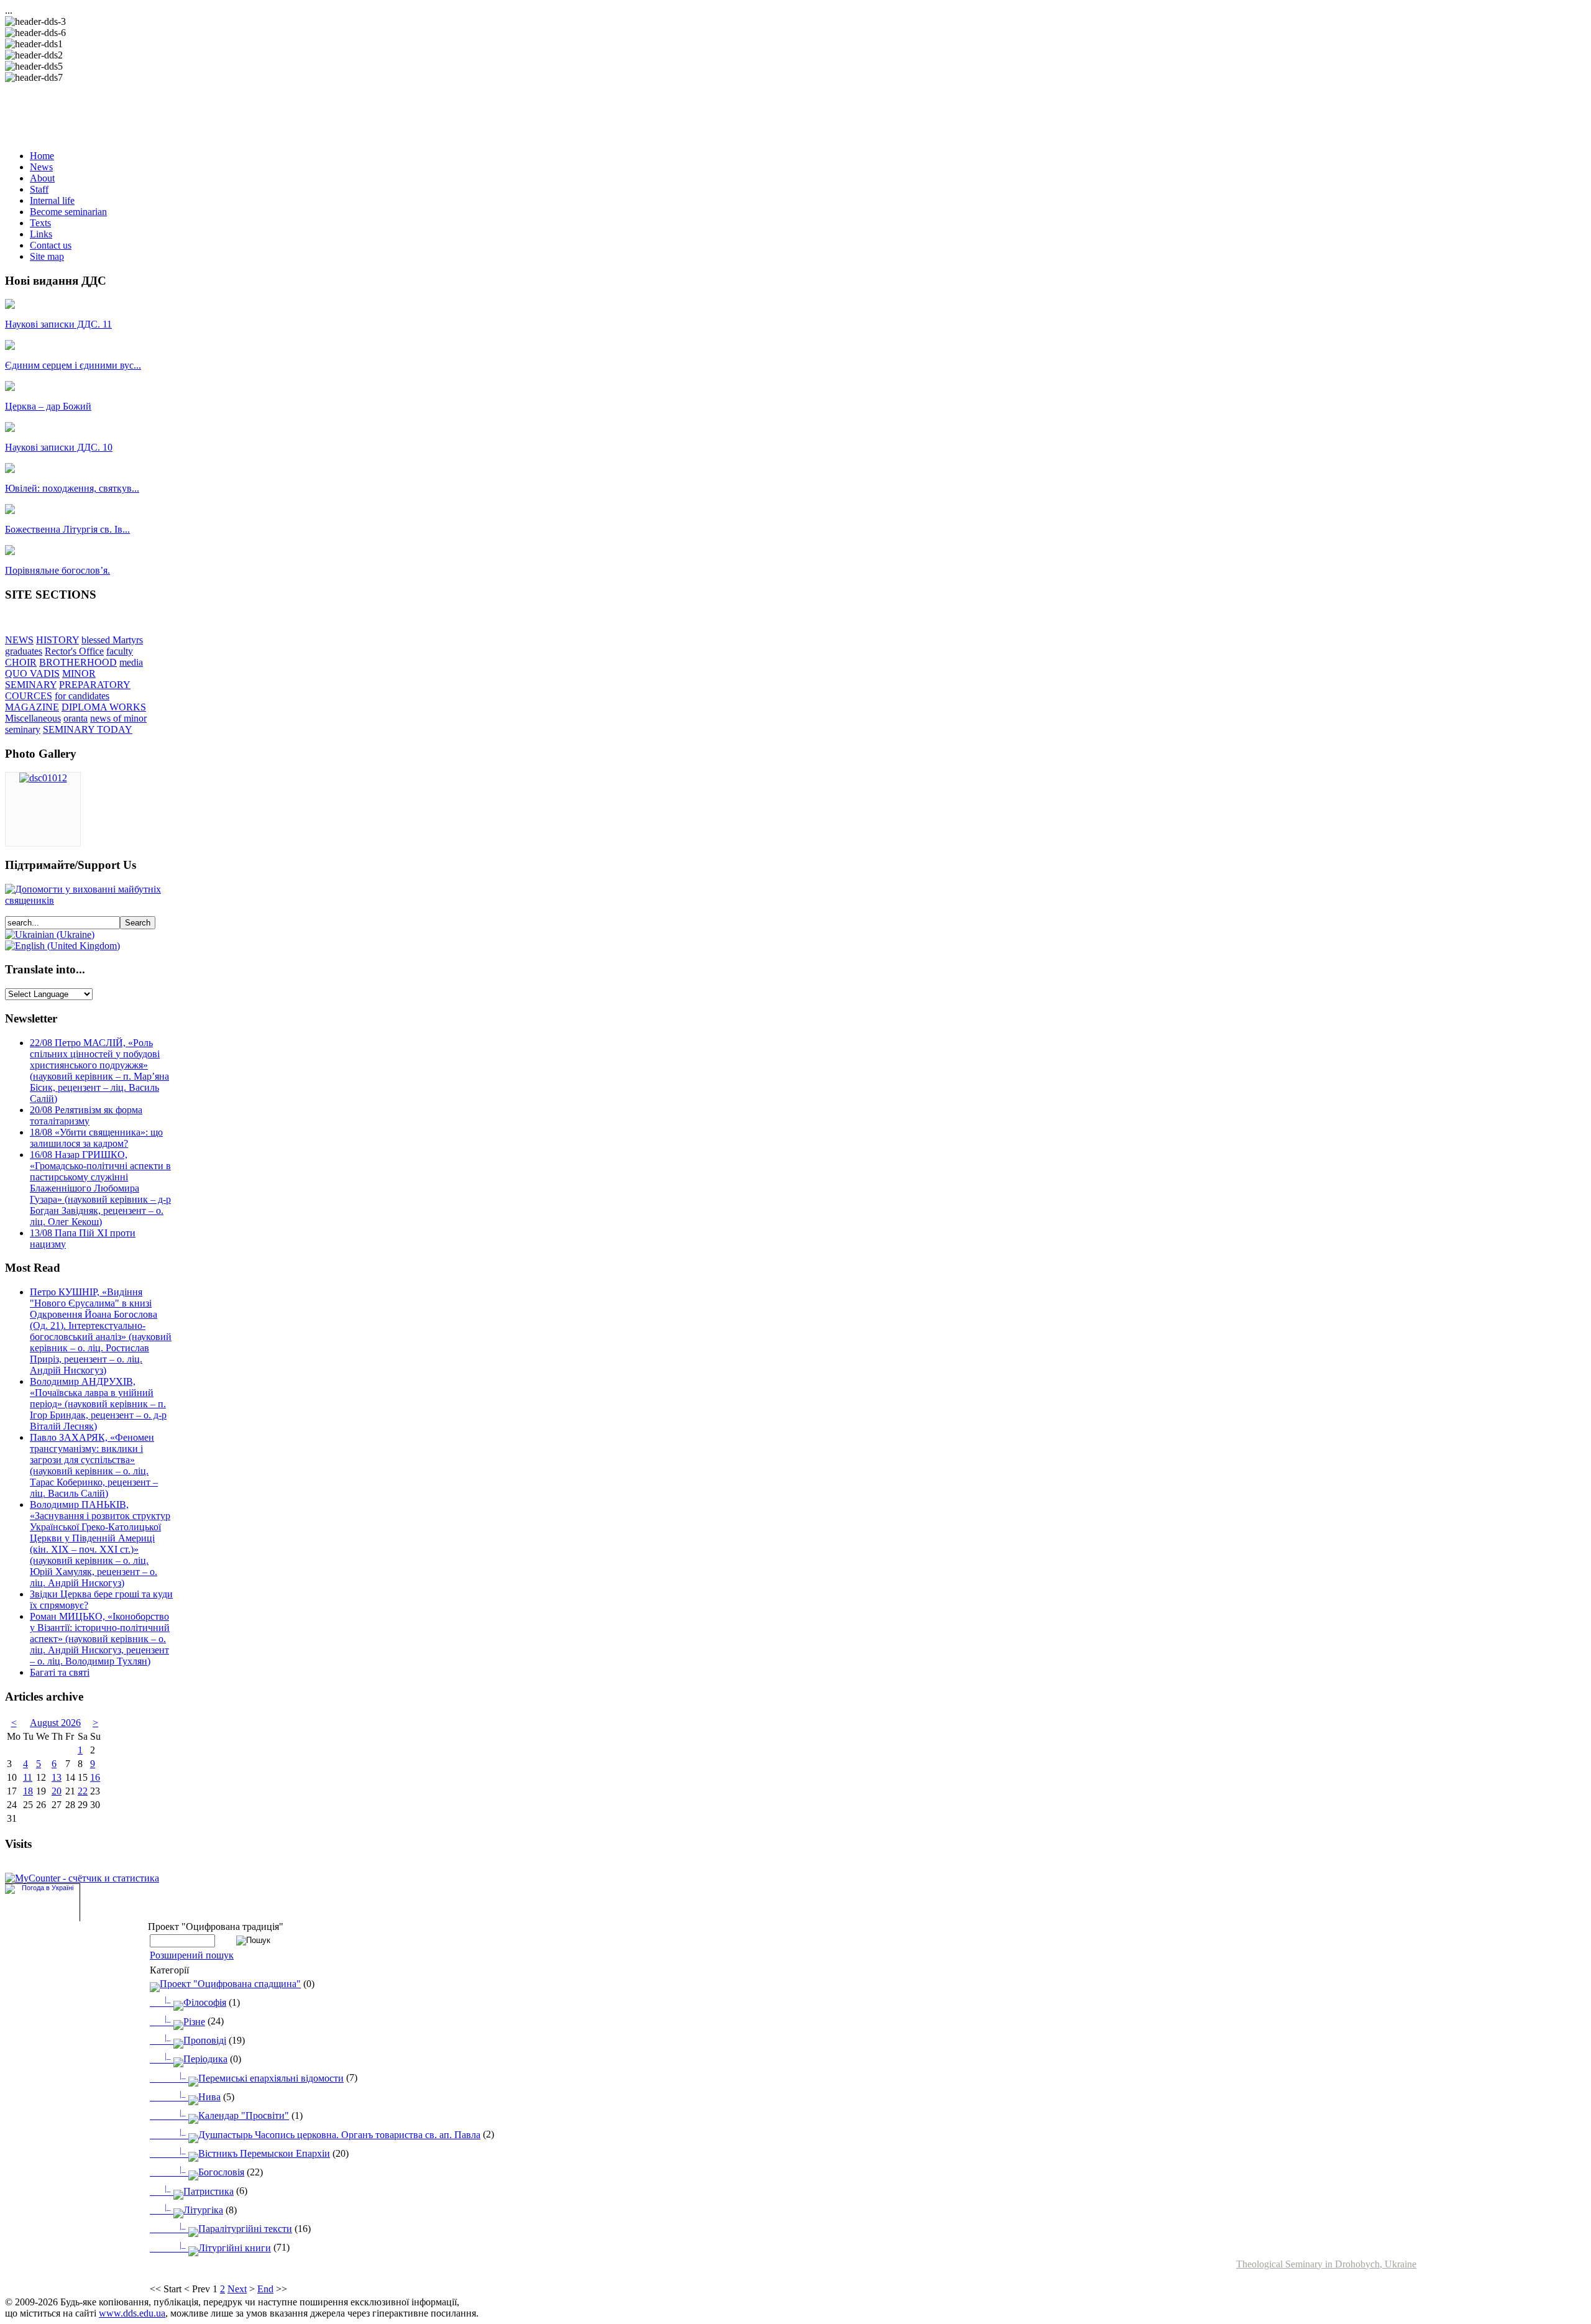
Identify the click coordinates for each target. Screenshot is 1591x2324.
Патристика (199, 2191)
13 (57, 1777)
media (131, 662)
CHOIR (21, 662)
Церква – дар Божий (48, 406)
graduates (24, 651)
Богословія (212, 2172)
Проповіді (195, 2040)
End (265, 2289)
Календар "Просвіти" (234, 2115)
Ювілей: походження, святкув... (72, 488)
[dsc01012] (43, 778)
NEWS (19, 640)
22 (83, 1791)
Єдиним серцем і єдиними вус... (73, 365)
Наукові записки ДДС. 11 (58, 324)
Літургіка (194, 2210)
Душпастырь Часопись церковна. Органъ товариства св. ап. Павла (330, 2135)
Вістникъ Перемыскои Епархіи (255, 2153)
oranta (76, 718)
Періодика (196, 2059)
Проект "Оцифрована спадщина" (230, 1984)
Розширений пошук (192, 1955)
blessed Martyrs (112, 640)
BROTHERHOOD (78, 662)
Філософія (195, 2002)
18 (28, 1791)
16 (95, 1777)
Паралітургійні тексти (236, 2229)
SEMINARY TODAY (88, 729)
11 (28, 1777)
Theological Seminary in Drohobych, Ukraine (1326, 2264)
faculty (120, 651)
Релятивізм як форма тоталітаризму (86, 1115)
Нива (200, 2097)
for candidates (82, 696)
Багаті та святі (60, 1672)
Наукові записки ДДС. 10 (59, 447)
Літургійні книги (225, 2248)
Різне (185, 2022)
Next (237, 2289)
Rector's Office (74, 651)
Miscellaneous (33, 718)
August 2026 (55, 1723)
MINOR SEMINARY (50, 679)
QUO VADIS (32, 673)
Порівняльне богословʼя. (57, 570)
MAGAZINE (32, 707)
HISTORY (57, 640)
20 (57, 1791)
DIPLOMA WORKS (104, 707)
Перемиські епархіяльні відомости (262, 2078)
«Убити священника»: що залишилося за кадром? (96, 1138)
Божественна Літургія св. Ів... (67, 529)
